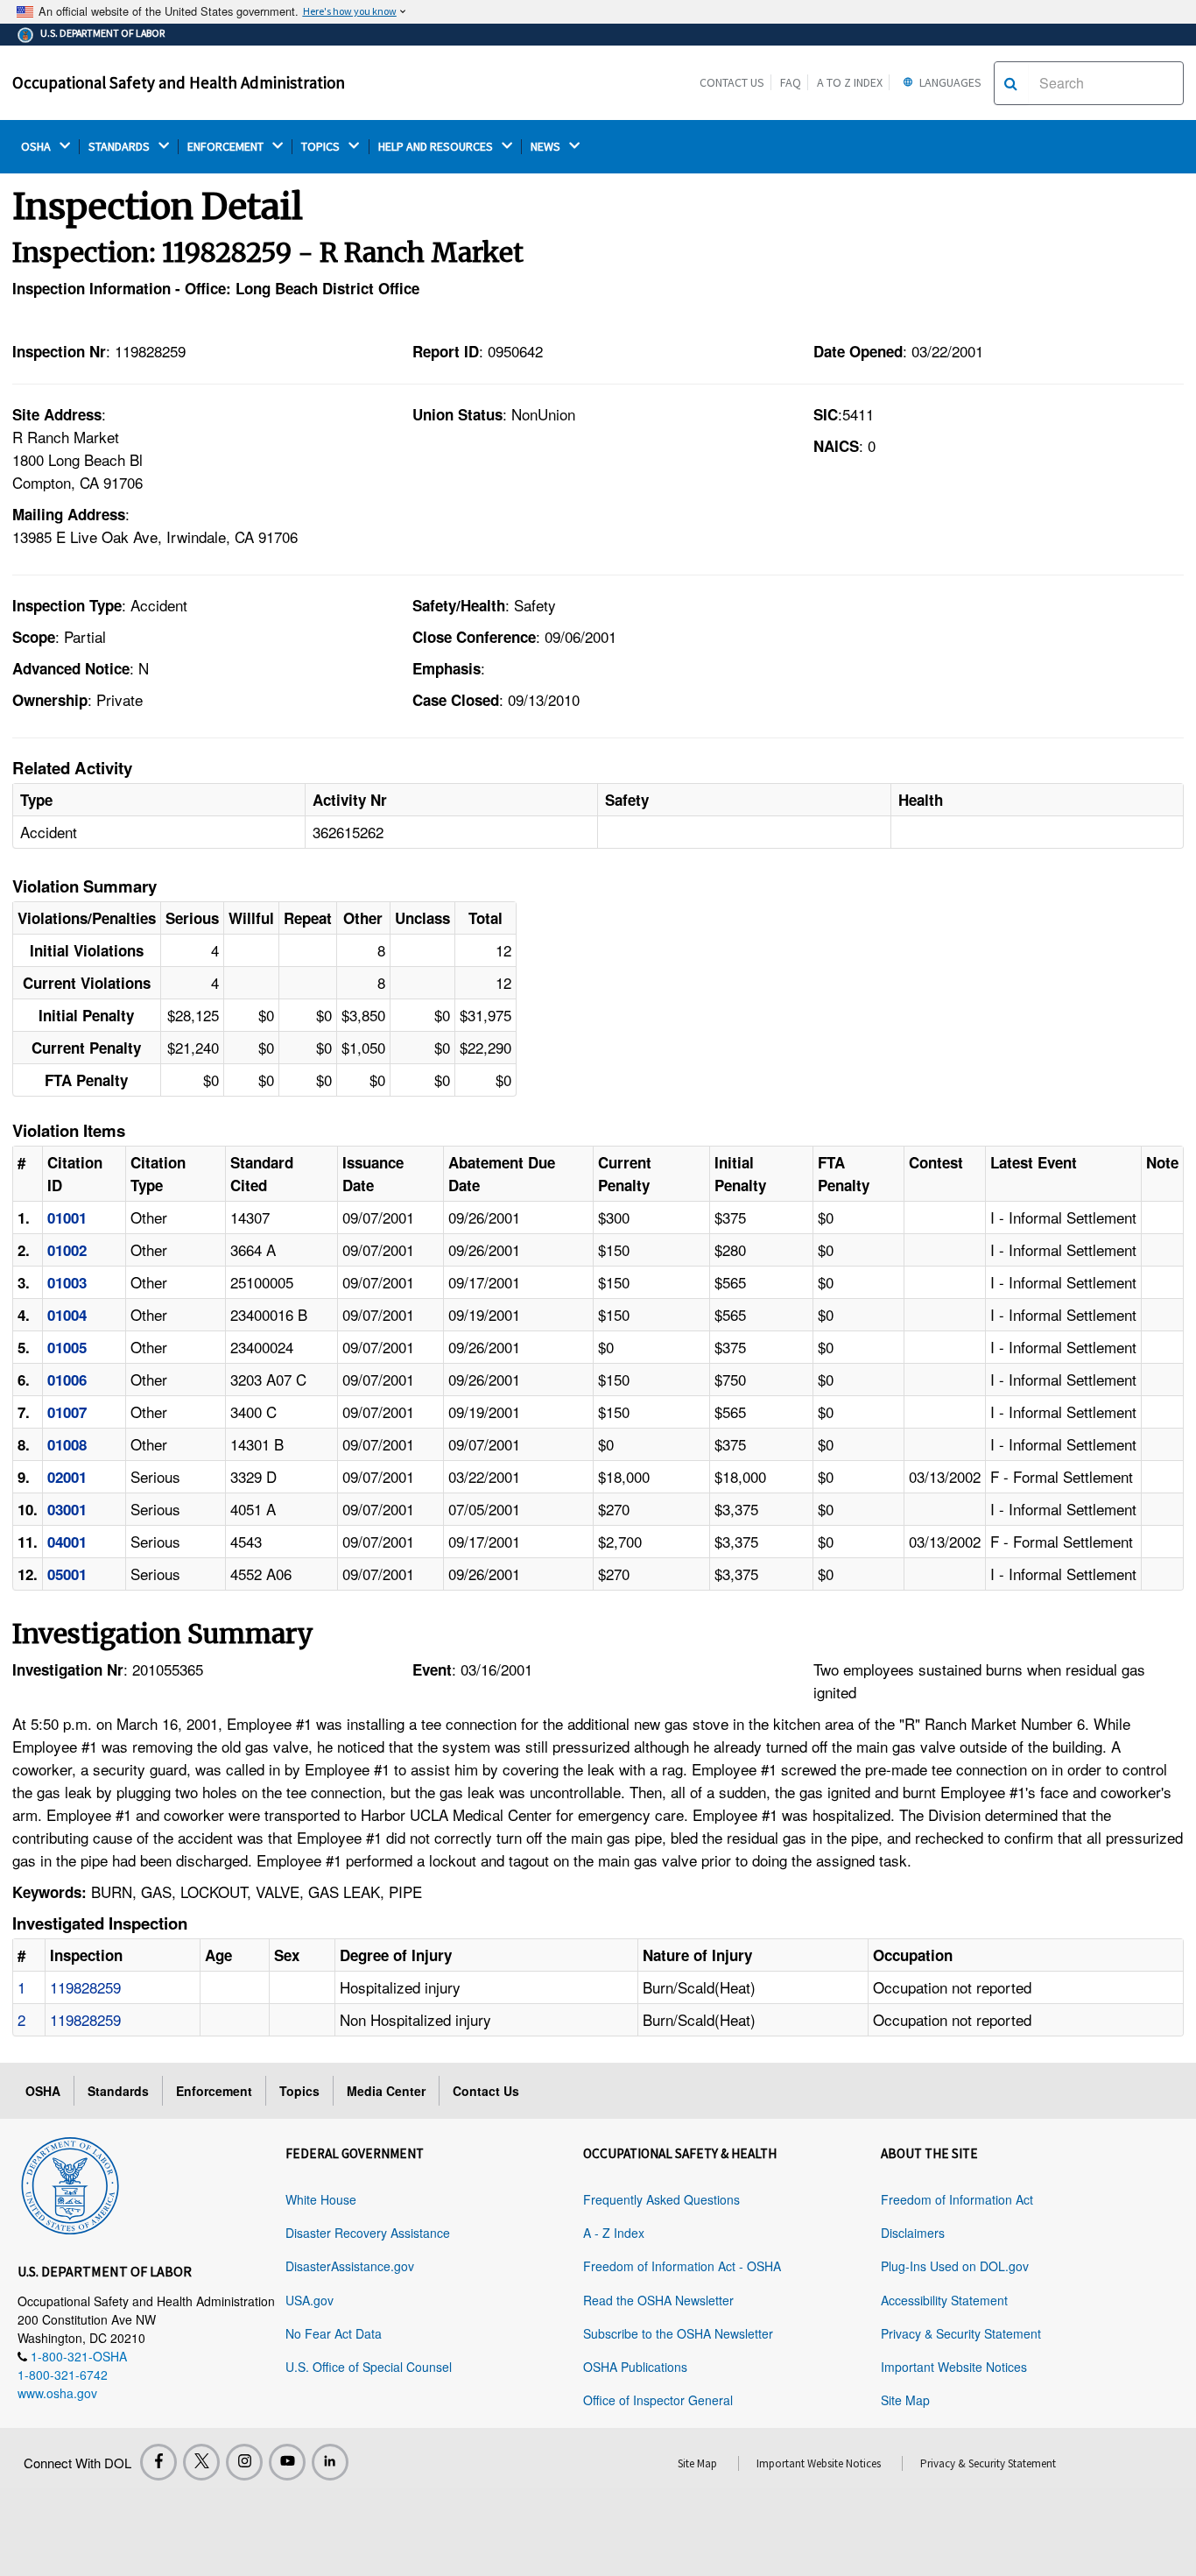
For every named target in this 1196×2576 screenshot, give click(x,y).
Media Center (386, 2091)
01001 (67, 1217)
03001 (67, 1509)
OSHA (37, 147)
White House (321, 2199)
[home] (70, 2183)
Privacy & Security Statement (961, 2333)
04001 (67, 1542)
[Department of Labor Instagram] (244, 2462)
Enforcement (214, 2091)
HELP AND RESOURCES (437, 147)
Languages (949, 82)
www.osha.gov (57, 2393)
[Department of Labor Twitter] (201, 2462)
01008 (67, 1444)
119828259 (85, 1987)
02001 (67, 1477)
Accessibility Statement (944, 2300)
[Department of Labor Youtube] (287, 2462)
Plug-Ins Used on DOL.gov (955, 2266)
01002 (67, 1250)
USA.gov (310, 2300)
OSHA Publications (635, 2367)
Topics (299, 2091)
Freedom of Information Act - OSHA (682, 2266)
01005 (67, 1347)
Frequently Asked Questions (661, 2199)
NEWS (547, 147)
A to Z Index (850, 82)
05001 (67, 1574)
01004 (67, 1315)
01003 (67, 1282)
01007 (67, 1412)
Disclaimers (913, 2233)
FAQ (791, 82)
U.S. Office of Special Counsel (369, 2367)
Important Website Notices (954, 2367)
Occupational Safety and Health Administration (179, 82)
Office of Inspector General (658, 2400)
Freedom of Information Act (957, 2199)
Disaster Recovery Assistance (368, 2233)
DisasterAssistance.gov (350, 2266)
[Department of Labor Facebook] (158, 2462)
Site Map (905, 2400)
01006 (67, 1380)
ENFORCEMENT (227, 147)
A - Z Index (614, 2233)
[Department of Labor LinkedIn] (330, 2462)
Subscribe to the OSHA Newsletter (678, 2333)
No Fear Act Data (334, 2333)
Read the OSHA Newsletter (658, 2300)
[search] (1011, 83)
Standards (118, 2091)
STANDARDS (120, 147)
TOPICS (322, 147)
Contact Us (732, 82)
